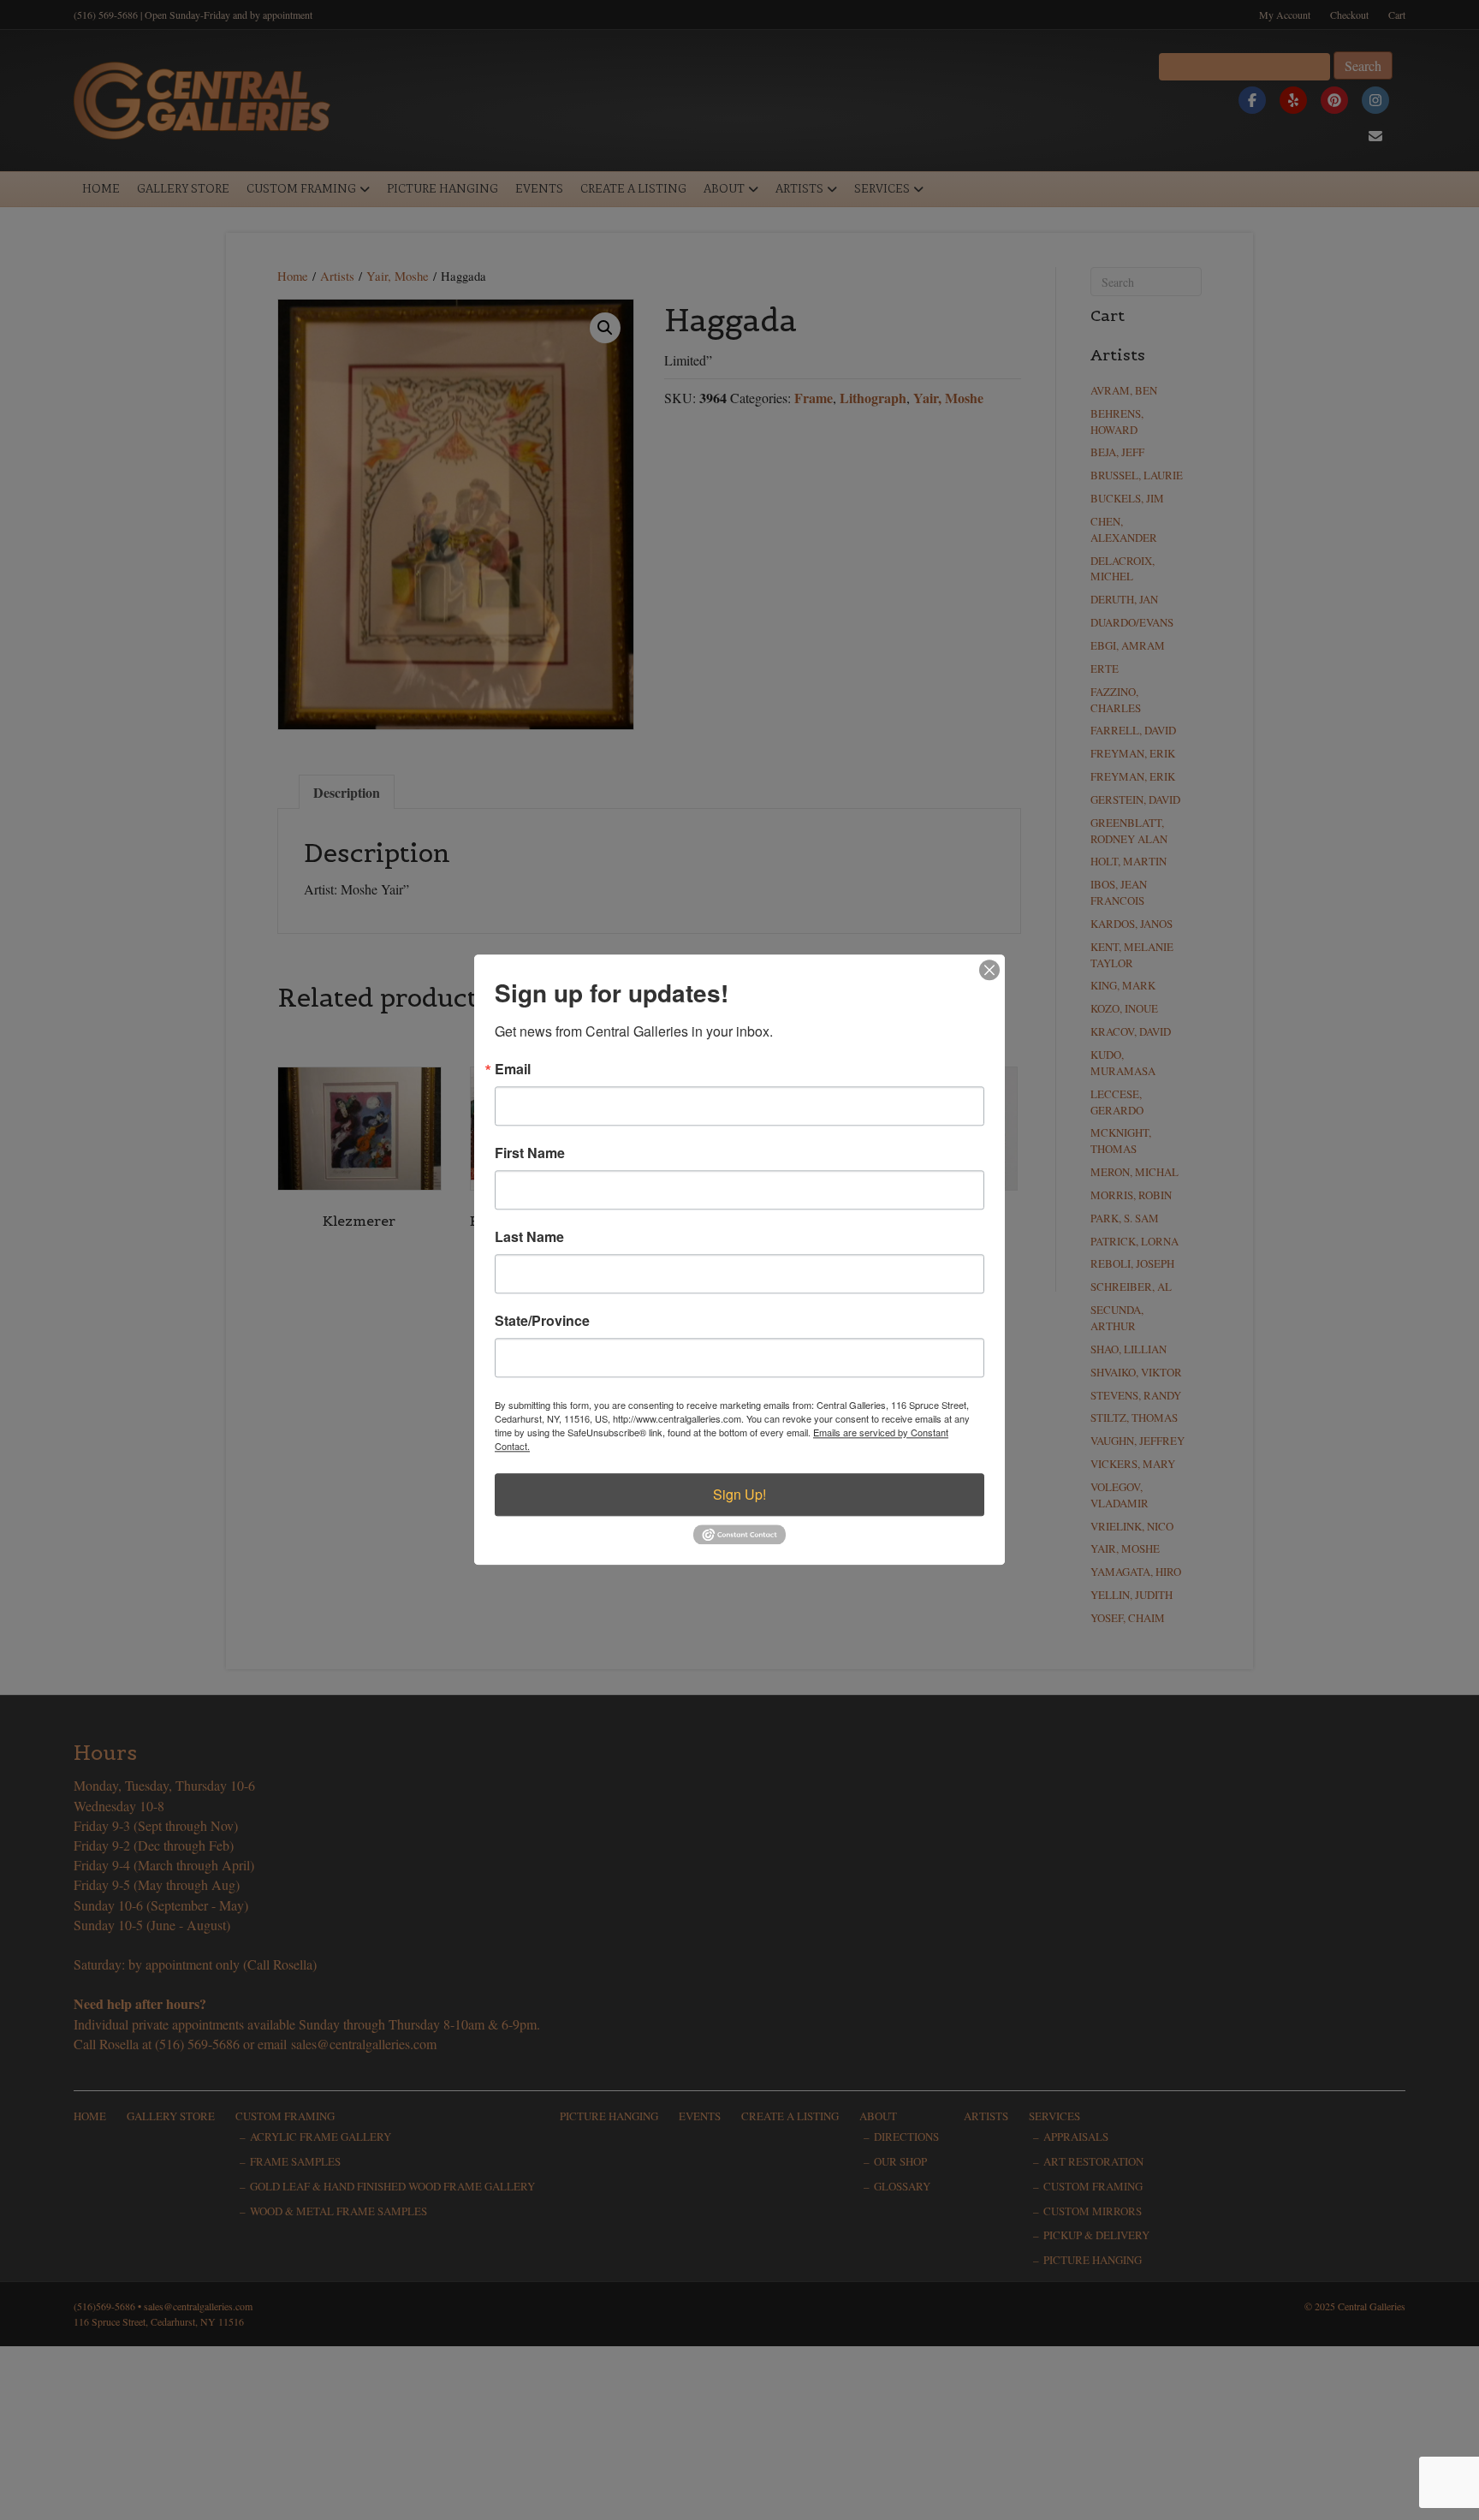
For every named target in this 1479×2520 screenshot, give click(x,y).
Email (513, 1069)
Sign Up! (739, 1494)
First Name (530, 1153)
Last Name (529, 1237)
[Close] (989, 970)
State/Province (542, 1321)
